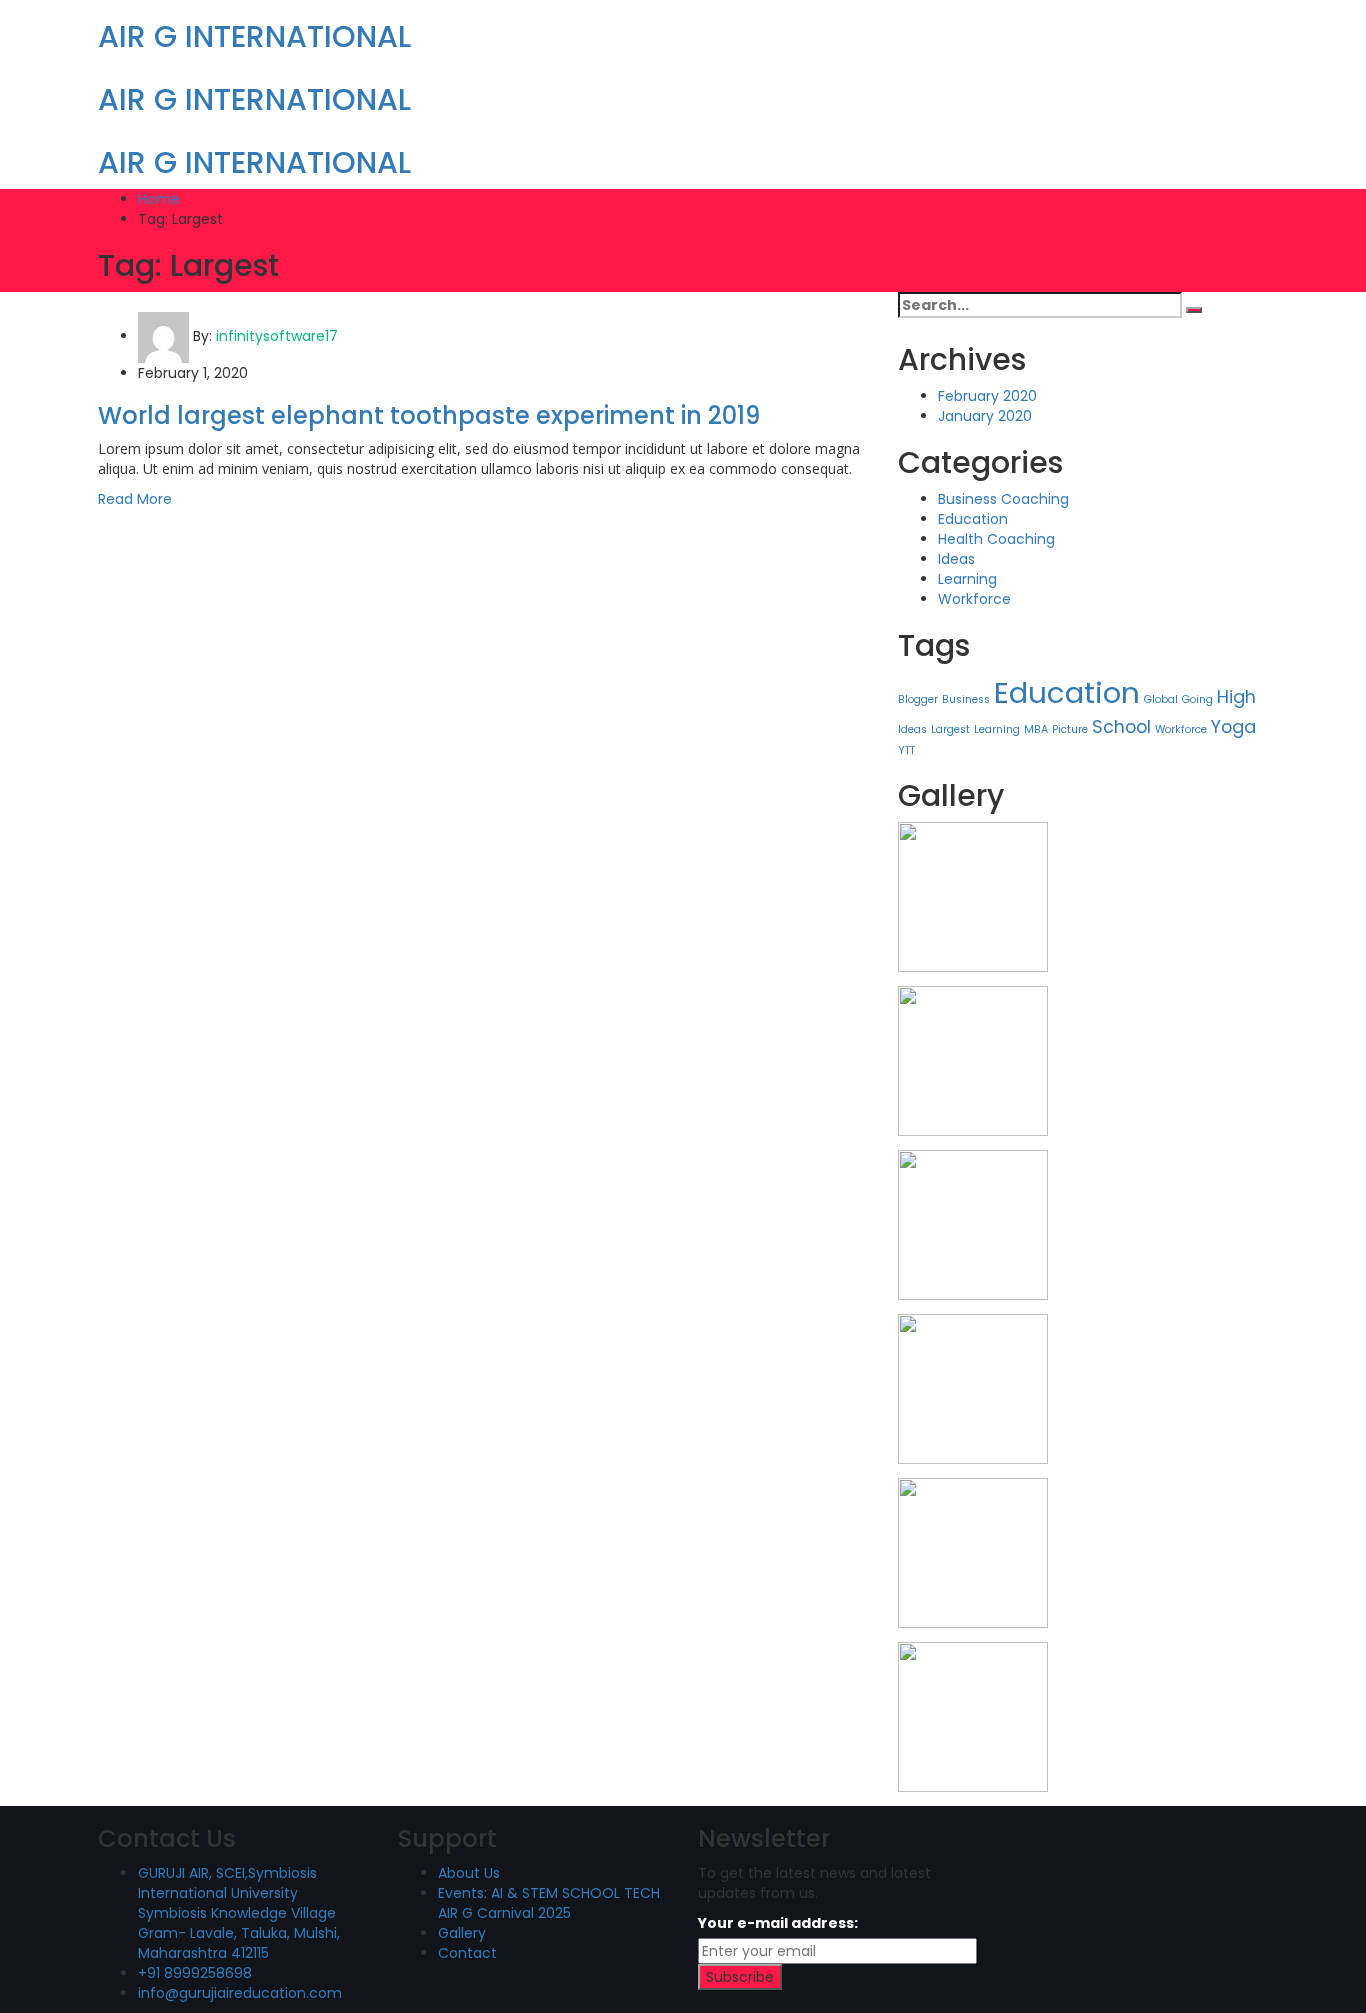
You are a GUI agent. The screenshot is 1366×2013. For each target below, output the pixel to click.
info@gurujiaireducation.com (240, 1993)
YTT (906, 750)
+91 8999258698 (195, 1973)
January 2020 (985, 416)
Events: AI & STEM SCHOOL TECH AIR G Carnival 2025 (549, 1903)
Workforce (974, 599)
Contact (467, 1953)
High (1236, 696)
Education (973, 519)
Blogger (918, 699)
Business (966, 699)
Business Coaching (1003, 499)
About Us (469, 1873)
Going (1197, 699)
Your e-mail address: (778, 1923)
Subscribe (740, 1977)
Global (1161, 699)
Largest (950, 729)
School (1121, 726)
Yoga (1233, 726)
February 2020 (987, 396)
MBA (1036, 729)
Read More (135, 499)
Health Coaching (996, 539)
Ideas (956, 559)
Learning (967, 579)
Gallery (462, 1933)
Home (159, 199)
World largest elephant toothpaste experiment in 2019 (429, 415)
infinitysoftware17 (277, 336)
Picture (1070, 729)
